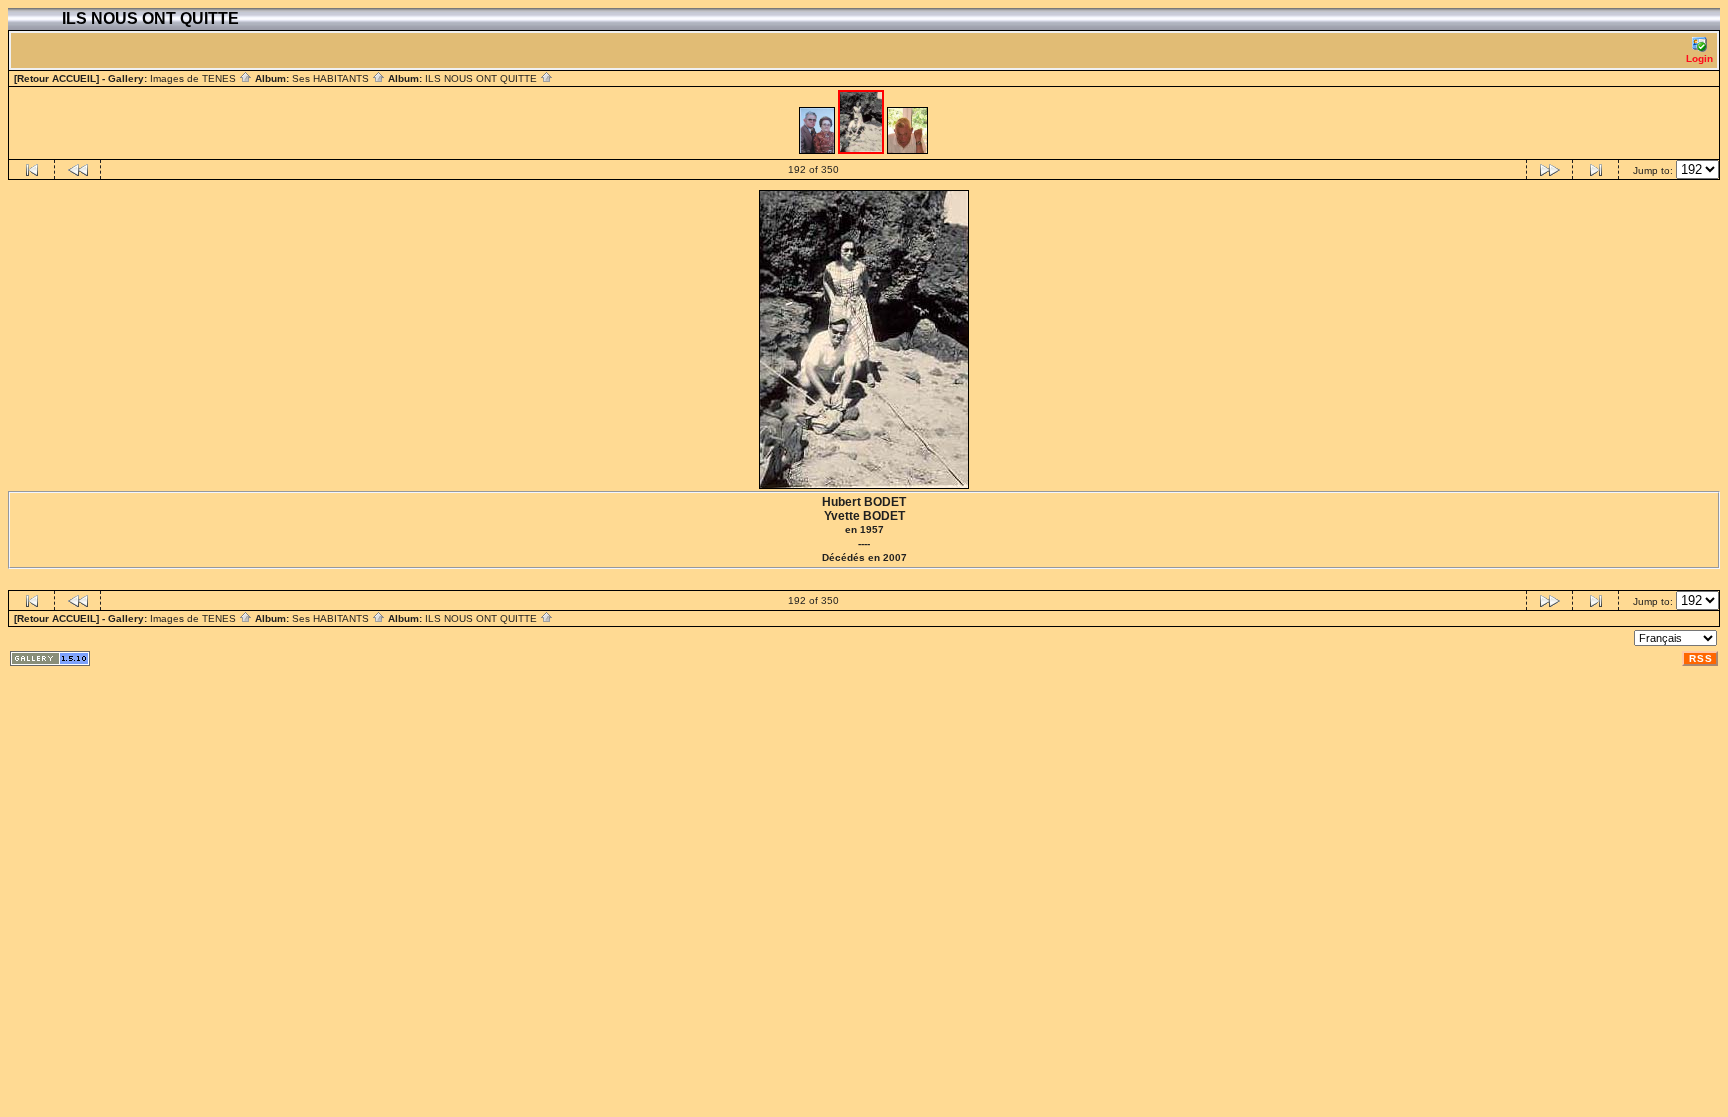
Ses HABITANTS (332, 78)
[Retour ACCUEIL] (56, 78)
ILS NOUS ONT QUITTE (482, 78)
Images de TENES (194, 78)
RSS (1701, 658)
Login (1699, 58)
